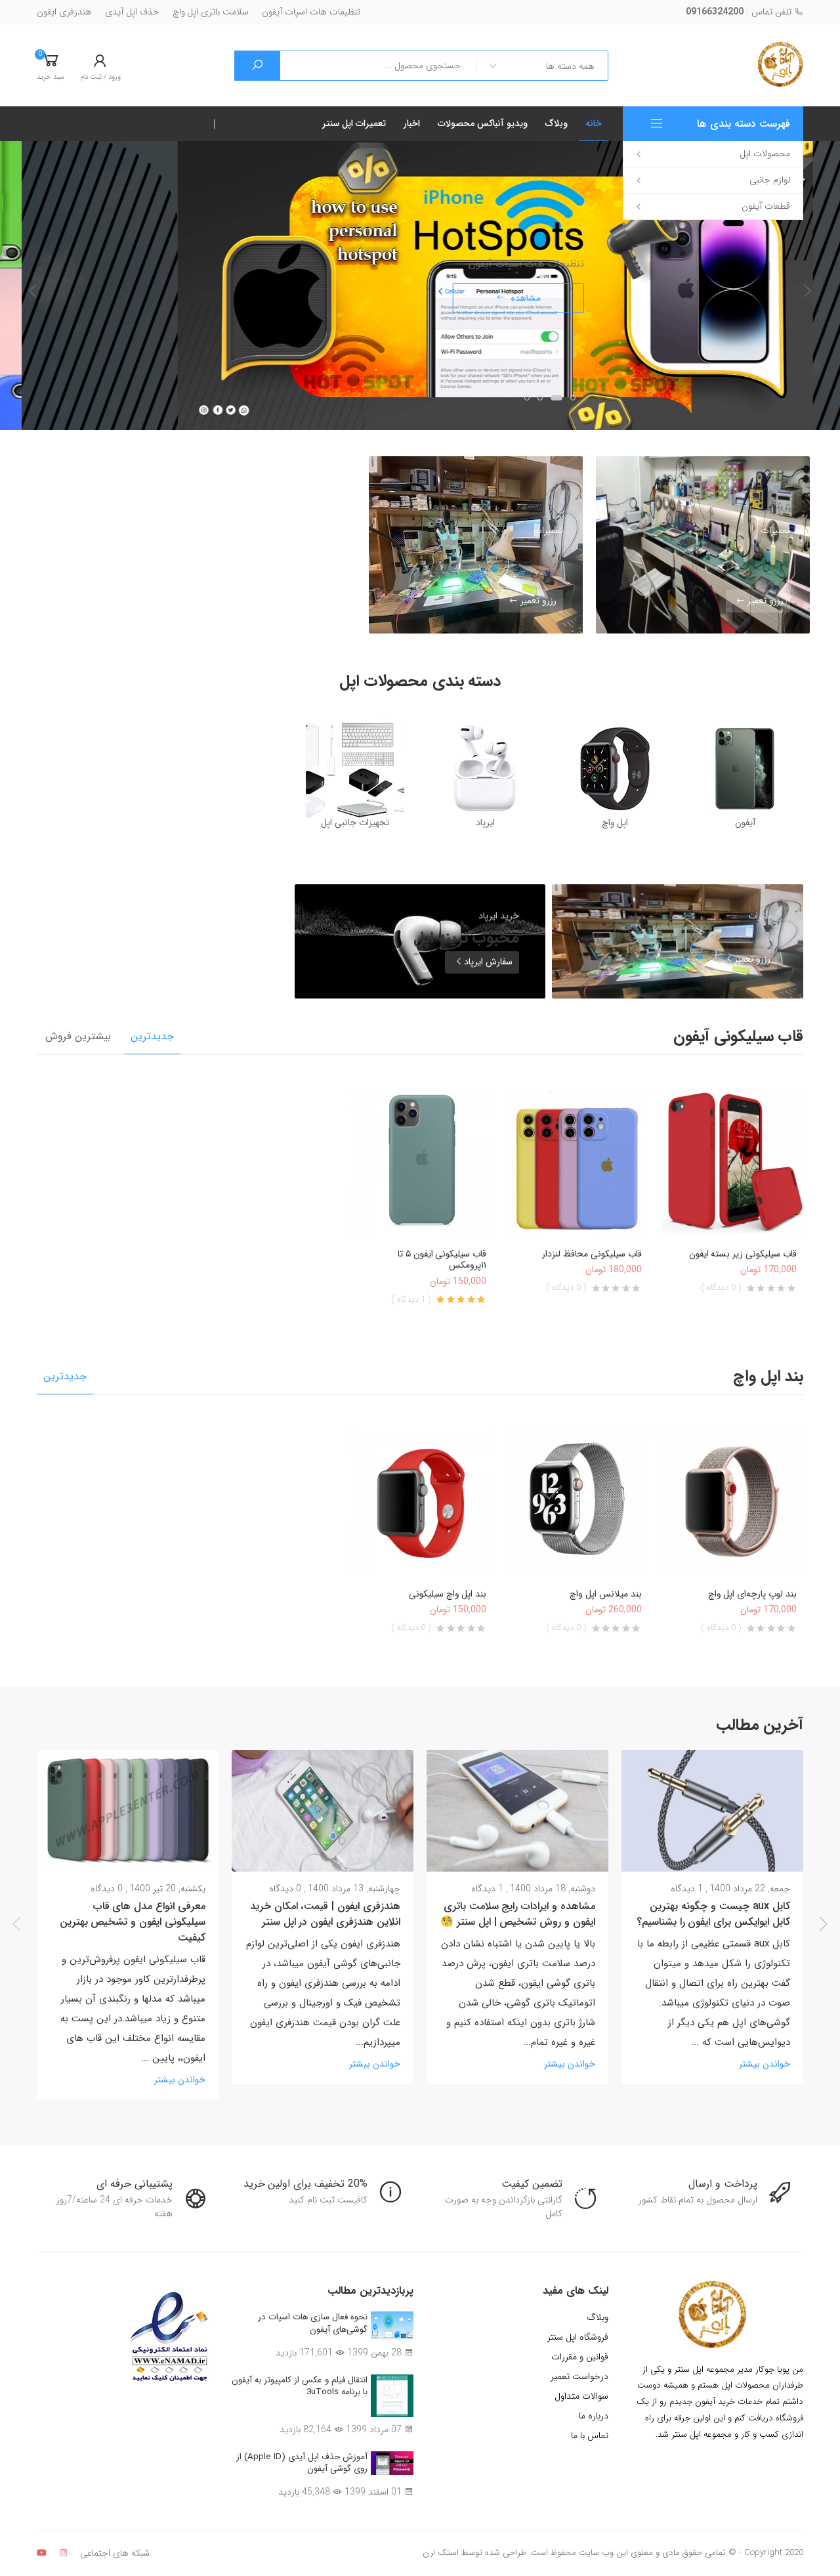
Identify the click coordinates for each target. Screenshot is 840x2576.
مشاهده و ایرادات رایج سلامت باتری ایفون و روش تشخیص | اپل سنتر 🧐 (518, 1914)
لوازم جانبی (770, 180)
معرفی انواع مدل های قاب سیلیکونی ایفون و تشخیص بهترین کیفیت (133, 1922)
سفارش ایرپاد (488, 962)
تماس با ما (590, 2436)
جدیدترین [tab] (152, 1036)
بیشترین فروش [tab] (78, 1036)
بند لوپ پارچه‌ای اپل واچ (752, 1594)
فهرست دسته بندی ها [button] (744, 124)
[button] (51, 66)
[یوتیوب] (42, 2553)
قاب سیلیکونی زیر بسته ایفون (743, 1254)
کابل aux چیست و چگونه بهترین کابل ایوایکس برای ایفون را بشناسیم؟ (713, 1914)
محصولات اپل (765, 154)
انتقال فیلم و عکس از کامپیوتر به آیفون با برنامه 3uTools (300, 2386)
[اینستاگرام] (63, 2553)
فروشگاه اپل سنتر (578, 2337)
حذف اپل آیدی (132, 12)
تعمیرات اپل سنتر (354, 123)
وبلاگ (556, 123)
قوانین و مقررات (580, 2357)
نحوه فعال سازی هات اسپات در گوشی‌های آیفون (313, 2323)
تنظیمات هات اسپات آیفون (311, 12)
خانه (594, 123)
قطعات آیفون (766, 206)
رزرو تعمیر (764, 601)
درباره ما (594, 2416)
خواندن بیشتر (765, 2064)
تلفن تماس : (740, 12)
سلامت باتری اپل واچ (211, 12)
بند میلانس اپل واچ (606, 1594)
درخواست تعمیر (579, 2376)
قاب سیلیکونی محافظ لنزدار (592, 1254)
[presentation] (33, 291)
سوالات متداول (581, 2396)
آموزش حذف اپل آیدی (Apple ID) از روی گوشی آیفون (302, 2463)
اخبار (412, 123)
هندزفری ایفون (64, 12)
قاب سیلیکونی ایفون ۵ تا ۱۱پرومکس (442, 1260)
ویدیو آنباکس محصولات (483, 123)
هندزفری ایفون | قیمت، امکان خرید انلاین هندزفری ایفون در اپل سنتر (325, 1914)
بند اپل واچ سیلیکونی (448, 1594)
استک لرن (441, 2553)
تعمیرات (775, 530)
